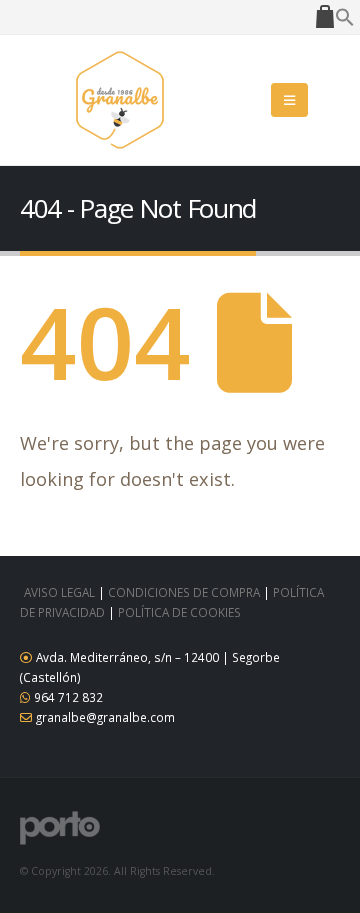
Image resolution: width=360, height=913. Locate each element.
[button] (345, 15)
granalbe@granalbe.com (105, 717)
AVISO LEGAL (59, 592)
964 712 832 (68, 697)
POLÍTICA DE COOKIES (179, 612)
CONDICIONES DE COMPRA (184, 592)
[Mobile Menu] (289, 100)
